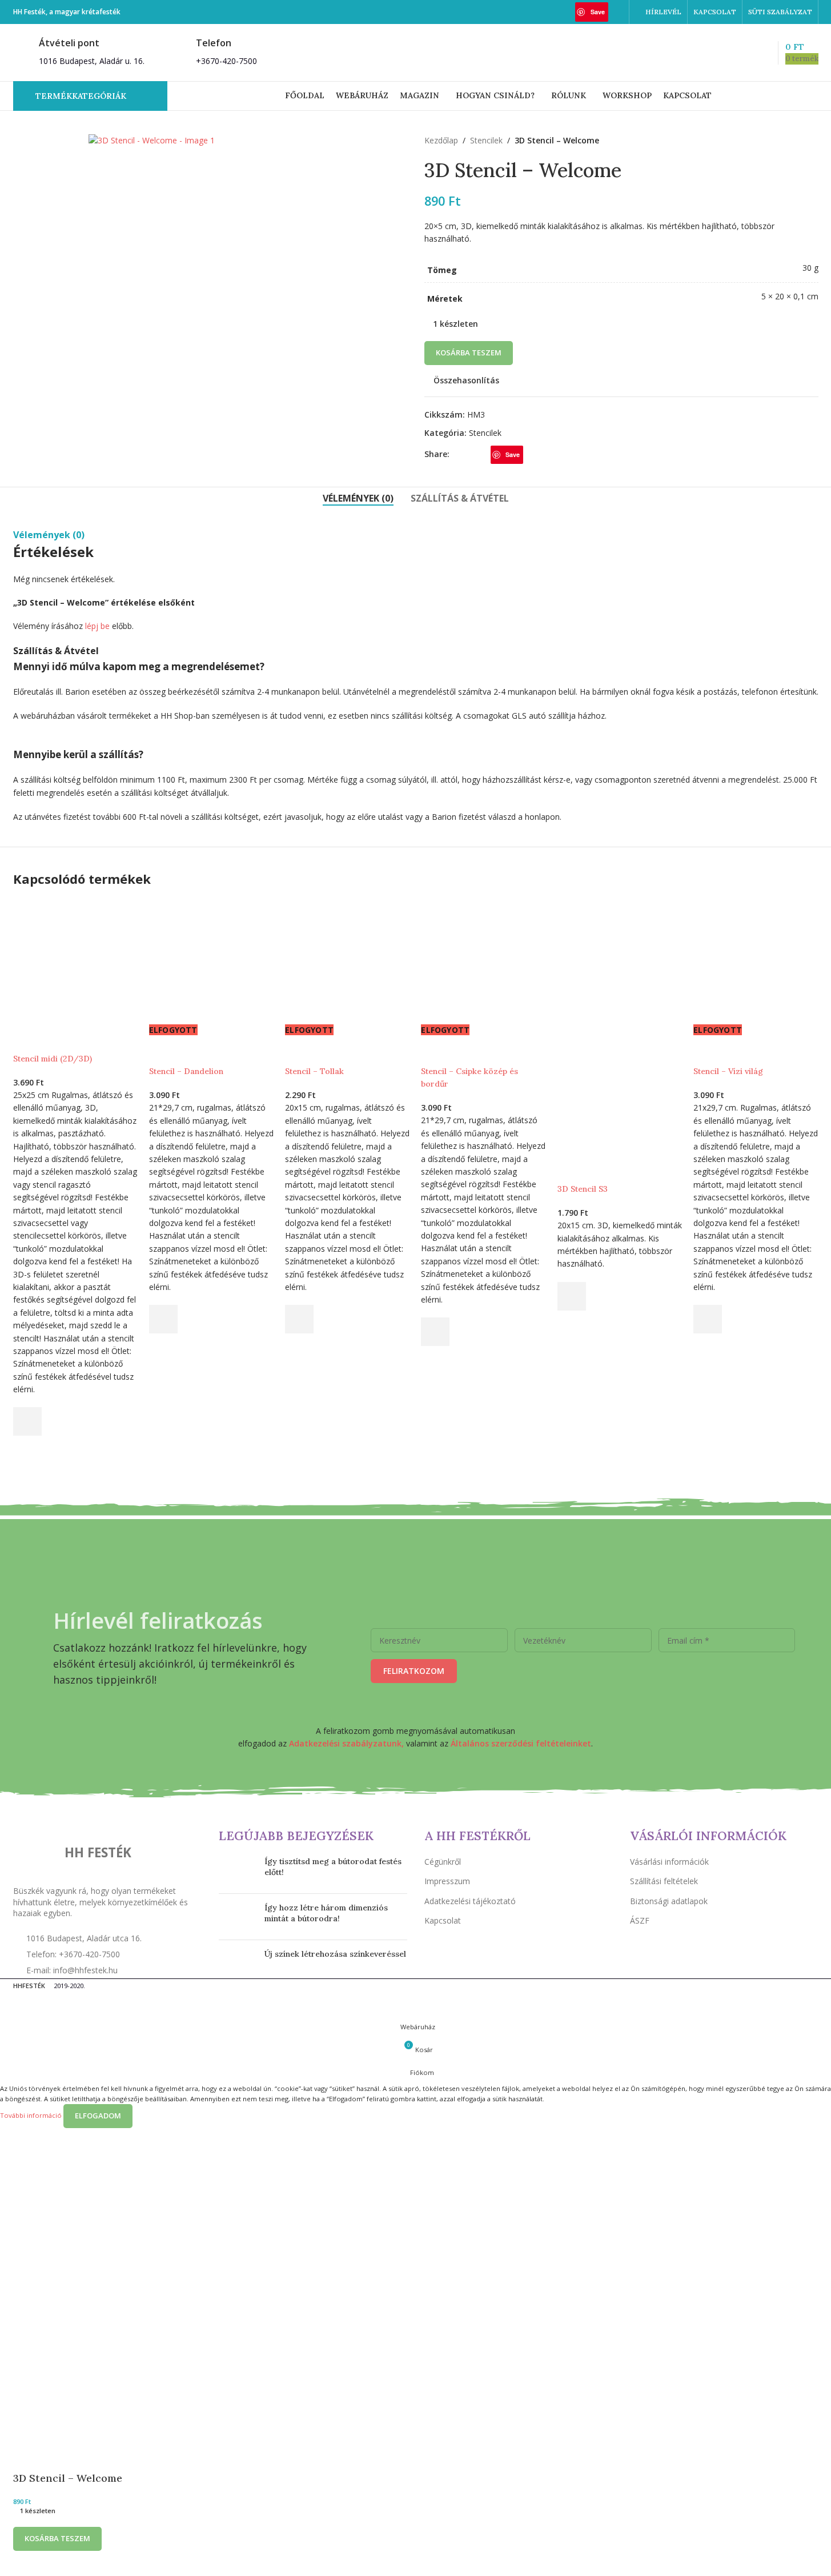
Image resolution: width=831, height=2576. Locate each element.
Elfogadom (98, 2116)
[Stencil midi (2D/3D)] (75, 960)
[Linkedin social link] (615, 12)
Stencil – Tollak (314, 1071)
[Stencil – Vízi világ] (756, 960)
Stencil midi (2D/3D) (53, 1059)
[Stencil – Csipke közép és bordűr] (483, 960)
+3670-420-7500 (226, 61)
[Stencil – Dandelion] (211, 960)
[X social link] (553, 12)
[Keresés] (744, 53)
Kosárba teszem (469, 352)
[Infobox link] (79, 52)
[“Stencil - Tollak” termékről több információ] (299, 1319)
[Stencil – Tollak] (347, 960)
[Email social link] (568, 12)
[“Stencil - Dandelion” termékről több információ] (163, 1319)
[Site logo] (416, 52)
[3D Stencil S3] (620, 960)
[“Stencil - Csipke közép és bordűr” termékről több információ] (435, 1332)
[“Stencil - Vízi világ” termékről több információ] (708, 1319)
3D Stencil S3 (583, 1189)
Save (598, 12)
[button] (27, 1421)
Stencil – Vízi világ (728, 1071)
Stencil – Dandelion (186, 1071)
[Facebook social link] (539, 12)
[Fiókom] (723, 53)
